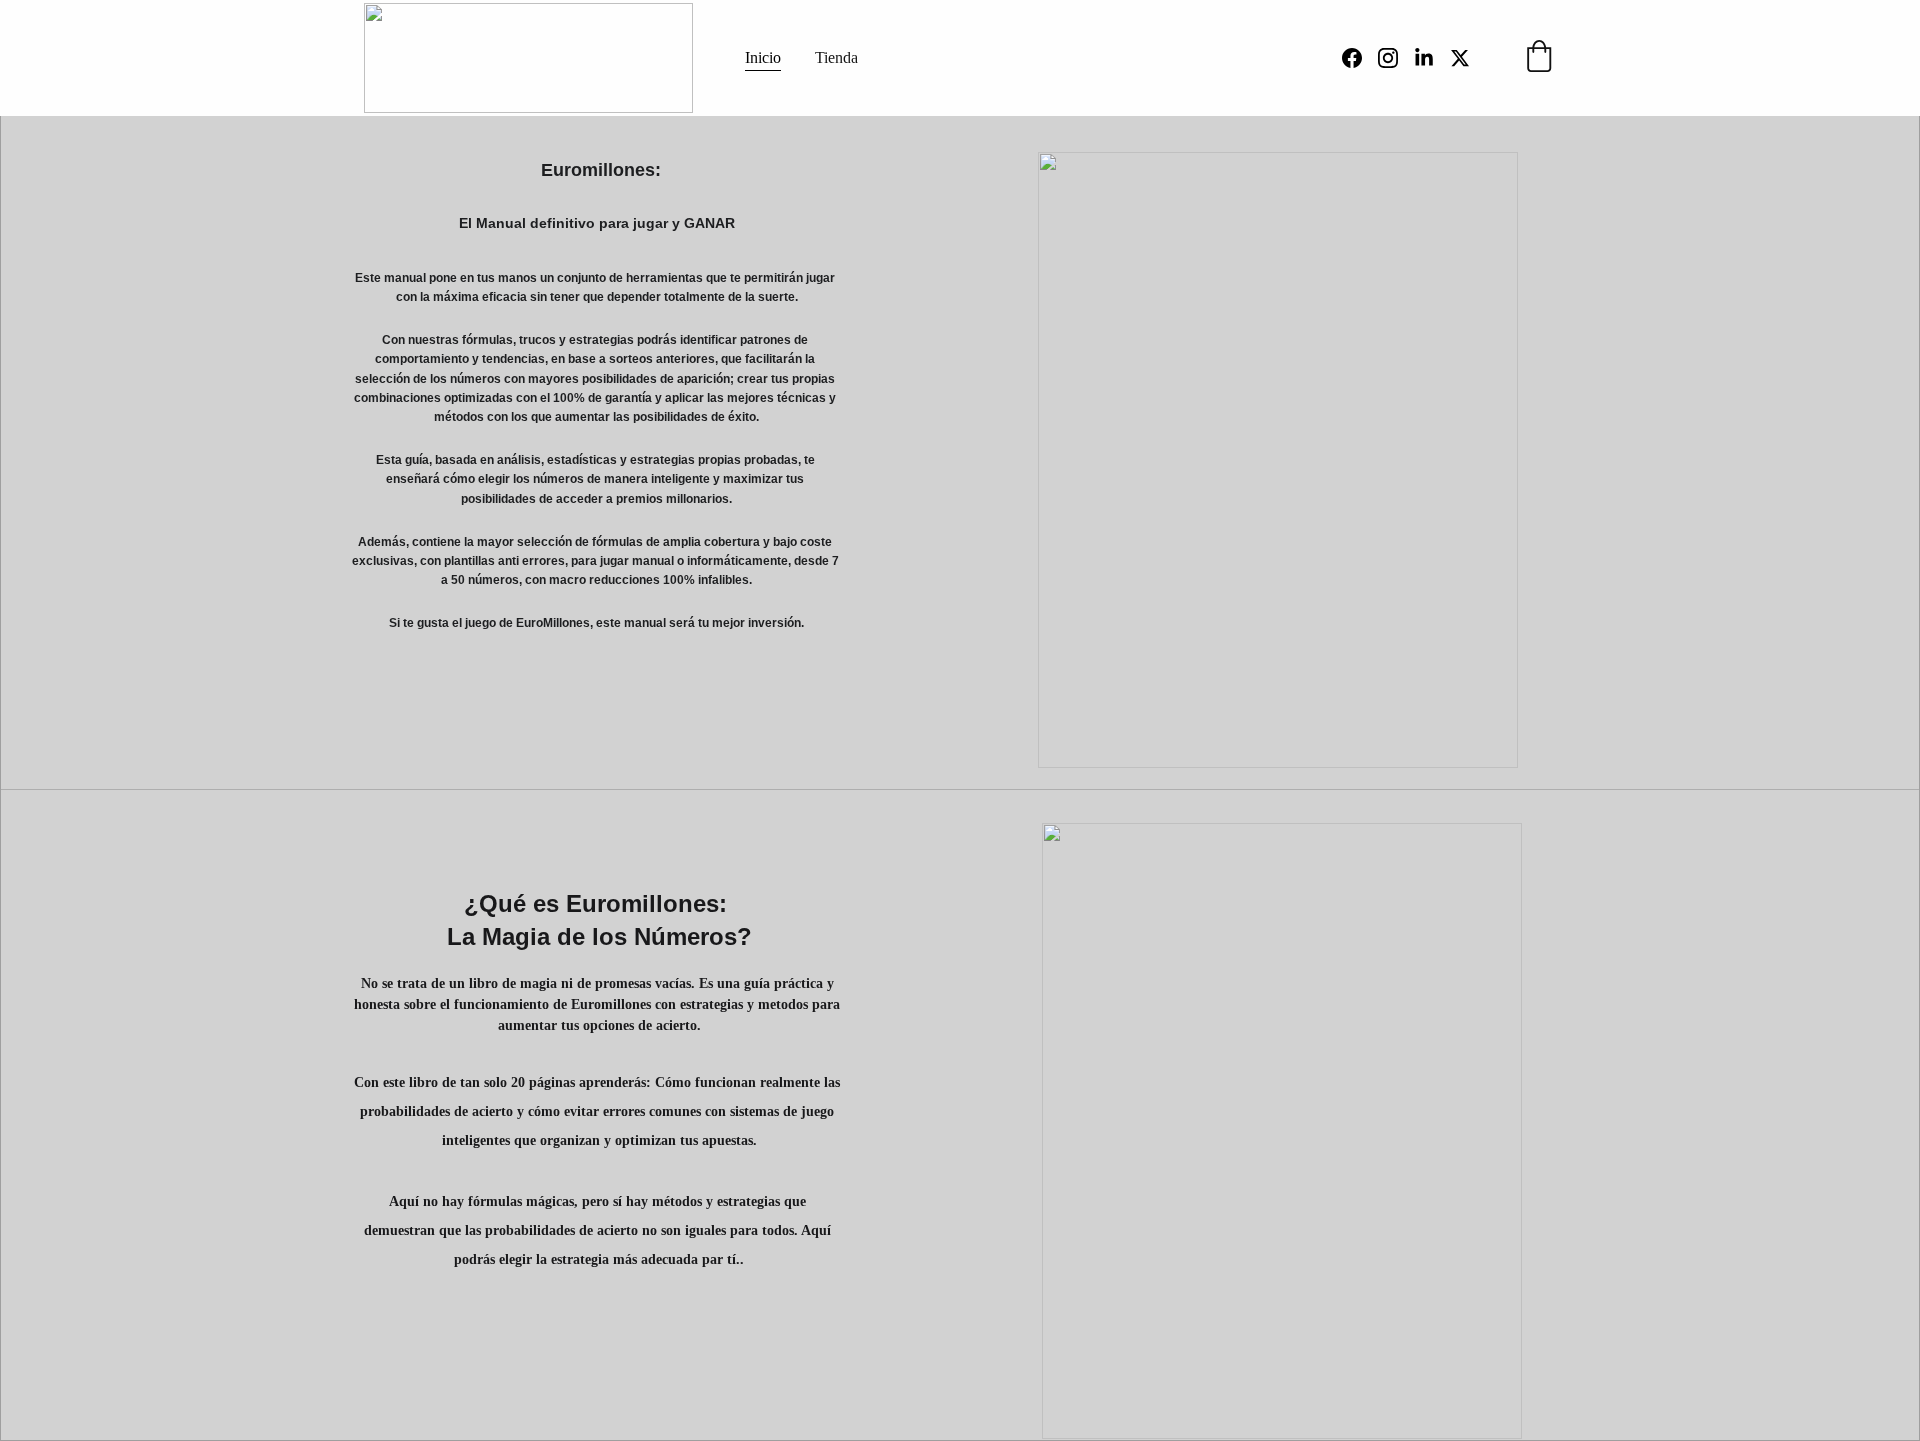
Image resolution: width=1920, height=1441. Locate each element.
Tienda (836, 57)
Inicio (763, 57)
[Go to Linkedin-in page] (1432, 58)
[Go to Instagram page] (1396, 58)
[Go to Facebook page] (1360, 58)
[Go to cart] (1539, 58)
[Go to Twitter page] (1460, 58)
